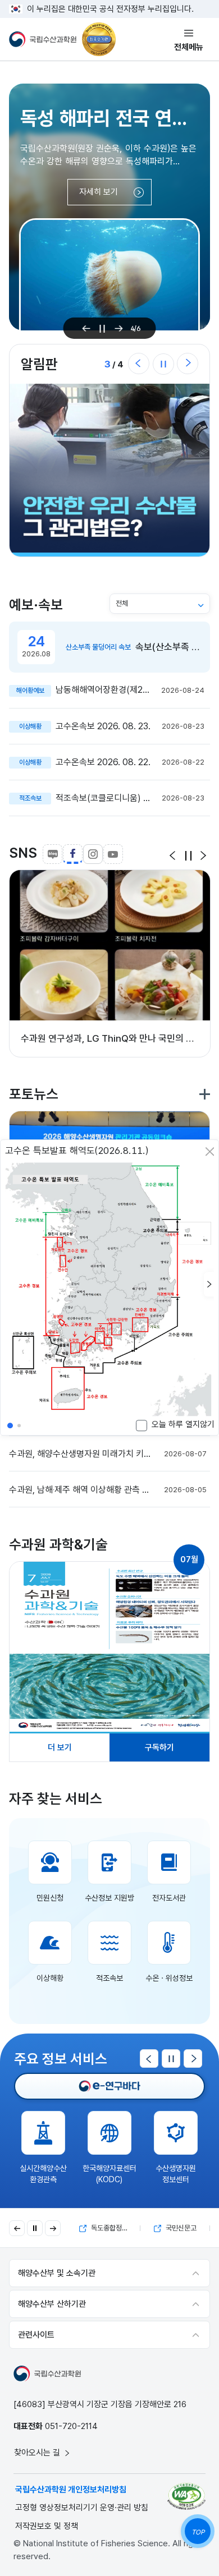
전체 (122, 603)
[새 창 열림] (109, 1648)
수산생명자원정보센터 (176, 2174)
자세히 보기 (99, 192)
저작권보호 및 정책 (47, 2526)
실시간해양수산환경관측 (43, 2174)
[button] (209, 1284)
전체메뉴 (189, 47)
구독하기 (159, 1747)
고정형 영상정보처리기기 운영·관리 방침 (82, 2508)
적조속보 (109, 1978)
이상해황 (50, 1978)
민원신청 (50, 1898)
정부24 (180, 2228)
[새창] (186, 2496)
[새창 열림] (109, 470)
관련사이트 (36, 2335)
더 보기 (60, 1747)
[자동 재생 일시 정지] (35, 2228)
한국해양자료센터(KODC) (109, 2174)
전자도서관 (169, 1898)
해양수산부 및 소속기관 (57, 2273)
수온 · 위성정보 (169, 1978)
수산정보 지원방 (109, 1898)
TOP (198, 2532)
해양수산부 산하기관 (52, 2304)
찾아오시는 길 (38, 2453)
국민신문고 (111, 2228)
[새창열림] (109, 2086)
